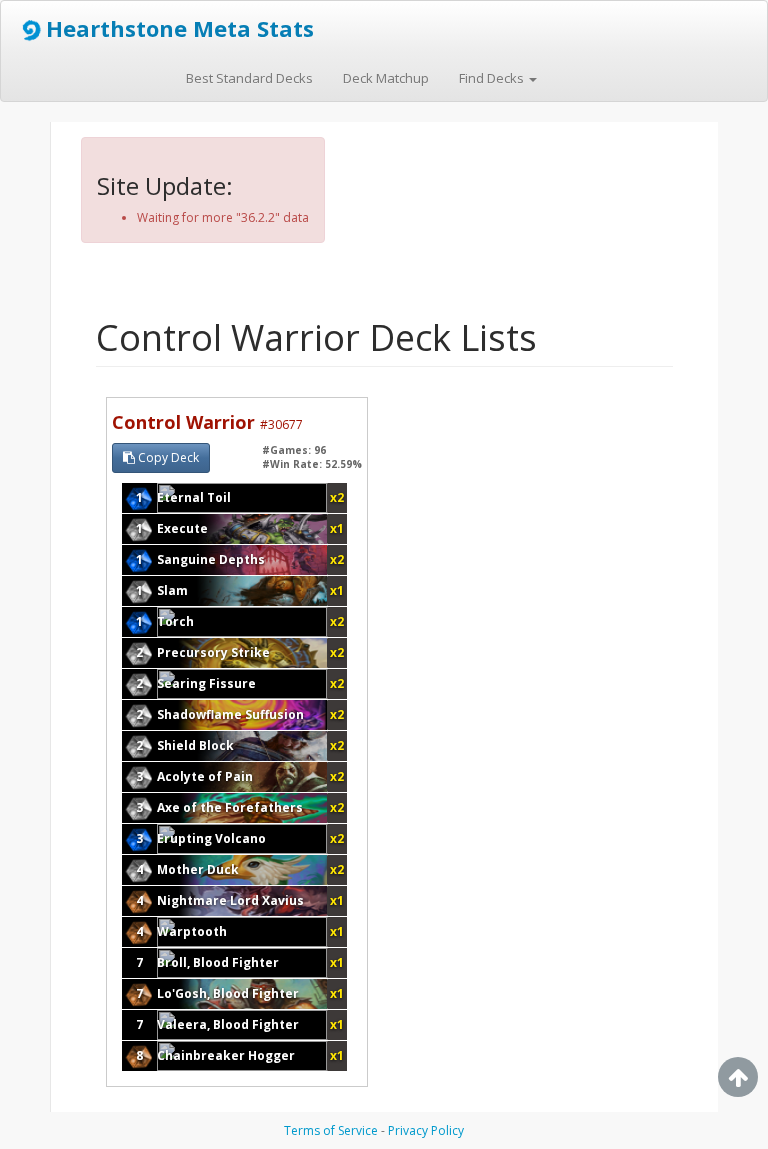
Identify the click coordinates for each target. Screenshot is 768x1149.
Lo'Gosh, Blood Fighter (228, 993)
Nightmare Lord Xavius (230, 900)
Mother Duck (198, 869)
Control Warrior (207, 422)
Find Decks (493, 78)
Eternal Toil (194, 497)
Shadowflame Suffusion (230, 714)
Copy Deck (167, 457)
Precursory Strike (213, 652)
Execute (182, 528)
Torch (175, 621)
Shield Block (195, 745)
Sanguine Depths (211, 559)
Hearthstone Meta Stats (180, 28)
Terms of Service (331, 1130)
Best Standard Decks (249, 78)
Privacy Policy (426, 1130)
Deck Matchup (386, 78)
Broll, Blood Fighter (218, 962)
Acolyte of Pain (205, 776)
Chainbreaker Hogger (226, 1055)
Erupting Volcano (211, 838)
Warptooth (192, 931)
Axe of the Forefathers (230, 807)
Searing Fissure (206, 683)
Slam (172, 590)
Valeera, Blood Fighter (228, 1024)
